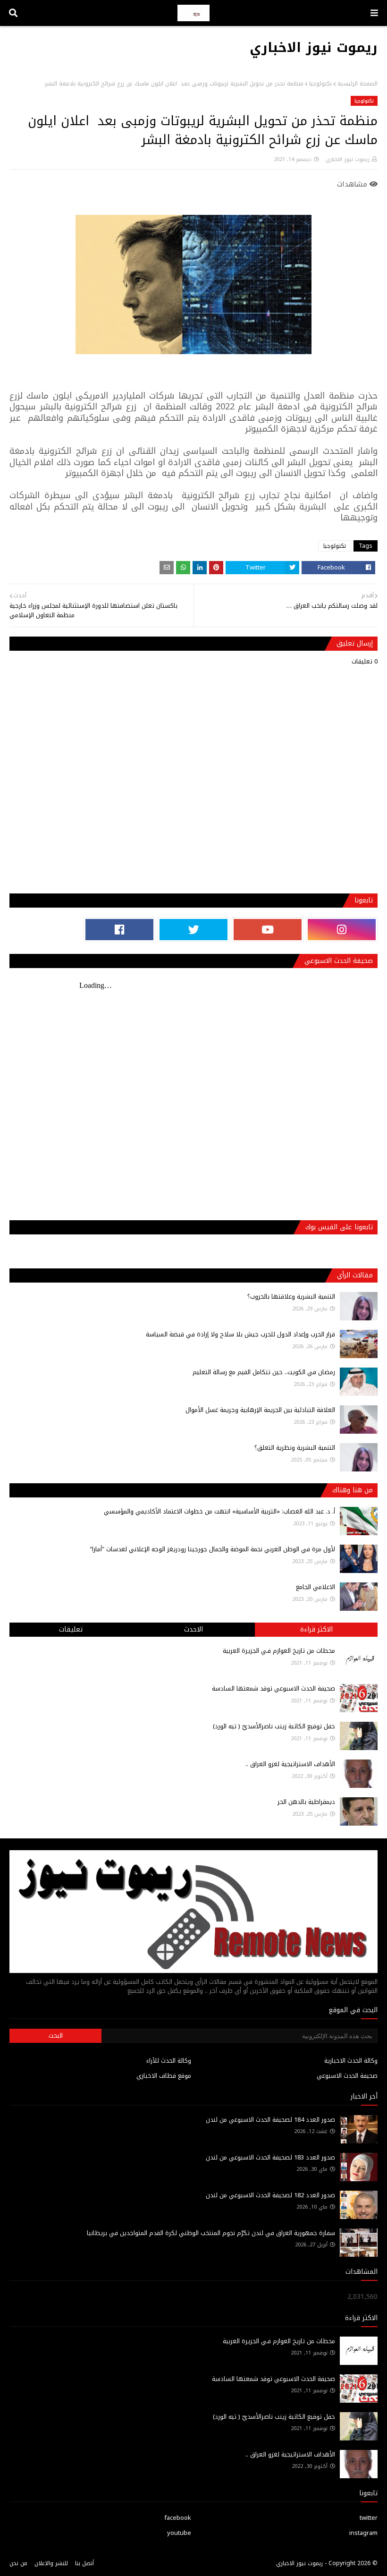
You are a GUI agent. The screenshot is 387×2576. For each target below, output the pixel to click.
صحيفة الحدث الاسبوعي (347, 2076)
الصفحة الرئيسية (358, 84)
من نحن (18, 2563)
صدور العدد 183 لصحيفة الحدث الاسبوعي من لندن (270, 2157)
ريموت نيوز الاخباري (314, 47)
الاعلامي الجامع (315, 1587)
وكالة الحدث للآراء (169, 2061)
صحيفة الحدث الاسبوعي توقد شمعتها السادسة (273, 1688)
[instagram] (342, 930)
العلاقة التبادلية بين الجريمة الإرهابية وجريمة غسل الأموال (260, 1410)
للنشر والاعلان (51, 2563)
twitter (369, 2518)
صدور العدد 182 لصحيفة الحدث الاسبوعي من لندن (270, 2195)
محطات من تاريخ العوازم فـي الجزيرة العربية (279, 1651)
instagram (363, 2533)
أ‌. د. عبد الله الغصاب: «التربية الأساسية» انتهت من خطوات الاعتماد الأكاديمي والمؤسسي (219, 1511)
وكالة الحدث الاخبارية (351, 2061)
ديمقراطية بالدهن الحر (306, 1802)
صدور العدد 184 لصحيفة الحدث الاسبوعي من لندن (270, 2120)
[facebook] (119, 930)
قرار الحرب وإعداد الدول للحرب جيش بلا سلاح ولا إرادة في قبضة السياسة (240, 1334)
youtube (179, 2533)
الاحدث (193, 1629)
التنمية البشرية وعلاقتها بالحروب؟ (291, 1297)
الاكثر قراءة (316, 1629)
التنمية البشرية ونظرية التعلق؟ (295, 1448)
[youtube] (268, 930)
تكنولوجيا (320, 84)
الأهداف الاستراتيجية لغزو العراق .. (290, 1764)
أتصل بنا (84, 2563)
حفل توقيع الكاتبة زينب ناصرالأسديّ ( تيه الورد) (274, 1726)
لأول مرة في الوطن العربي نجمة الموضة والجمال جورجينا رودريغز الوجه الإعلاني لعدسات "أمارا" (212, 1549)
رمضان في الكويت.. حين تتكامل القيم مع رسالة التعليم (264, 1372)
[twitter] (193, 930)
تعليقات (71, 1629)
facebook (178, 2518)
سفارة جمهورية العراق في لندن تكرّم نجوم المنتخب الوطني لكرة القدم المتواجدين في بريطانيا (211, 2233)
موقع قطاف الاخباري (164, 2076)
